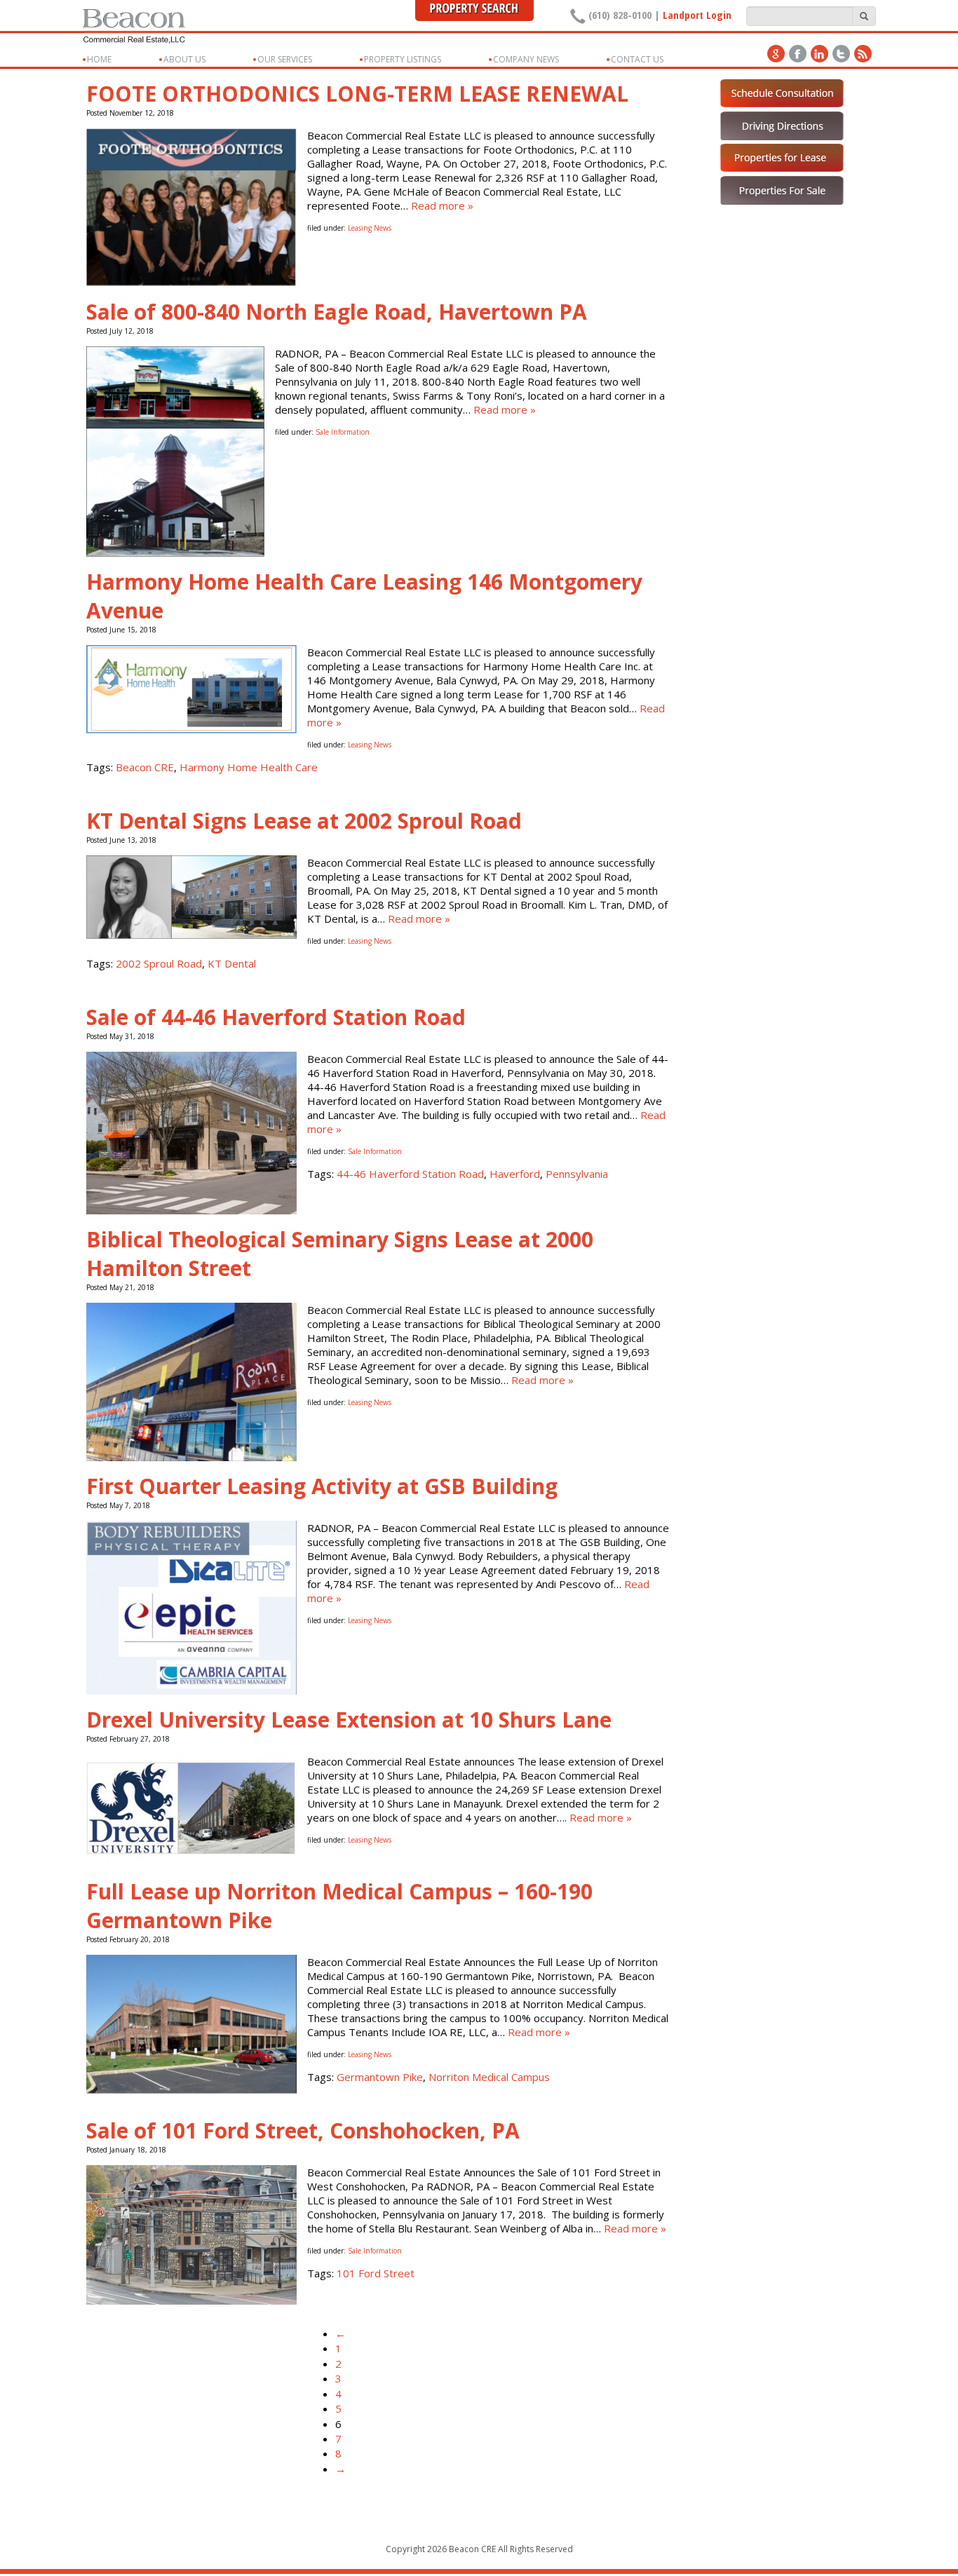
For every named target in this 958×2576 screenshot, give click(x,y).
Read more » (442, 205)
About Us (184, 59)
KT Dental (232, 963)
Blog (863, 54)
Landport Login (697, 15)
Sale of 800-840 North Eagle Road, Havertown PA (337, 312)
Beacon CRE (145, 767)
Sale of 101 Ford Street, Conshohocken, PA (303, 2130)
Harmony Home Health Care (249, 767)
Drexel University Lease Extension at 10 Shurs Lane (349, 1720)
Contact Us (637, 59)
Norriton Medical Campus (489, 2077)
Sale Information (343, 432)
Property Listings (403, 59)
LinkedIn (819, 54)
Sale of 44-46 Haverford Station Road (276, 1017)
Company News (526, 59)
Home (99, 59)
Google (776, 54)
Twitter (841, 54)
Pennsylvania (577, 1174)
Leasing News (370, 228)
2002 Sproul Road (159, 963)
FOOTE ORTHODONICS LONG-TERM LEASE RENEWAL (357, 94)
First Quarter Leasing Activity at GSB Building (322, 1486)
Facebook (798, 54)
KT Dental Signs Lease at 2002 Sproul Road (304, 821)
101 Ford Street (376, 2273)
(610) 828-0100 (620, 15)
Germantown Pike (380, 2077)
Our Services (285, 59)
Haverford (515, 1174)
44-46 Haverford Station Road (410, 1174)
